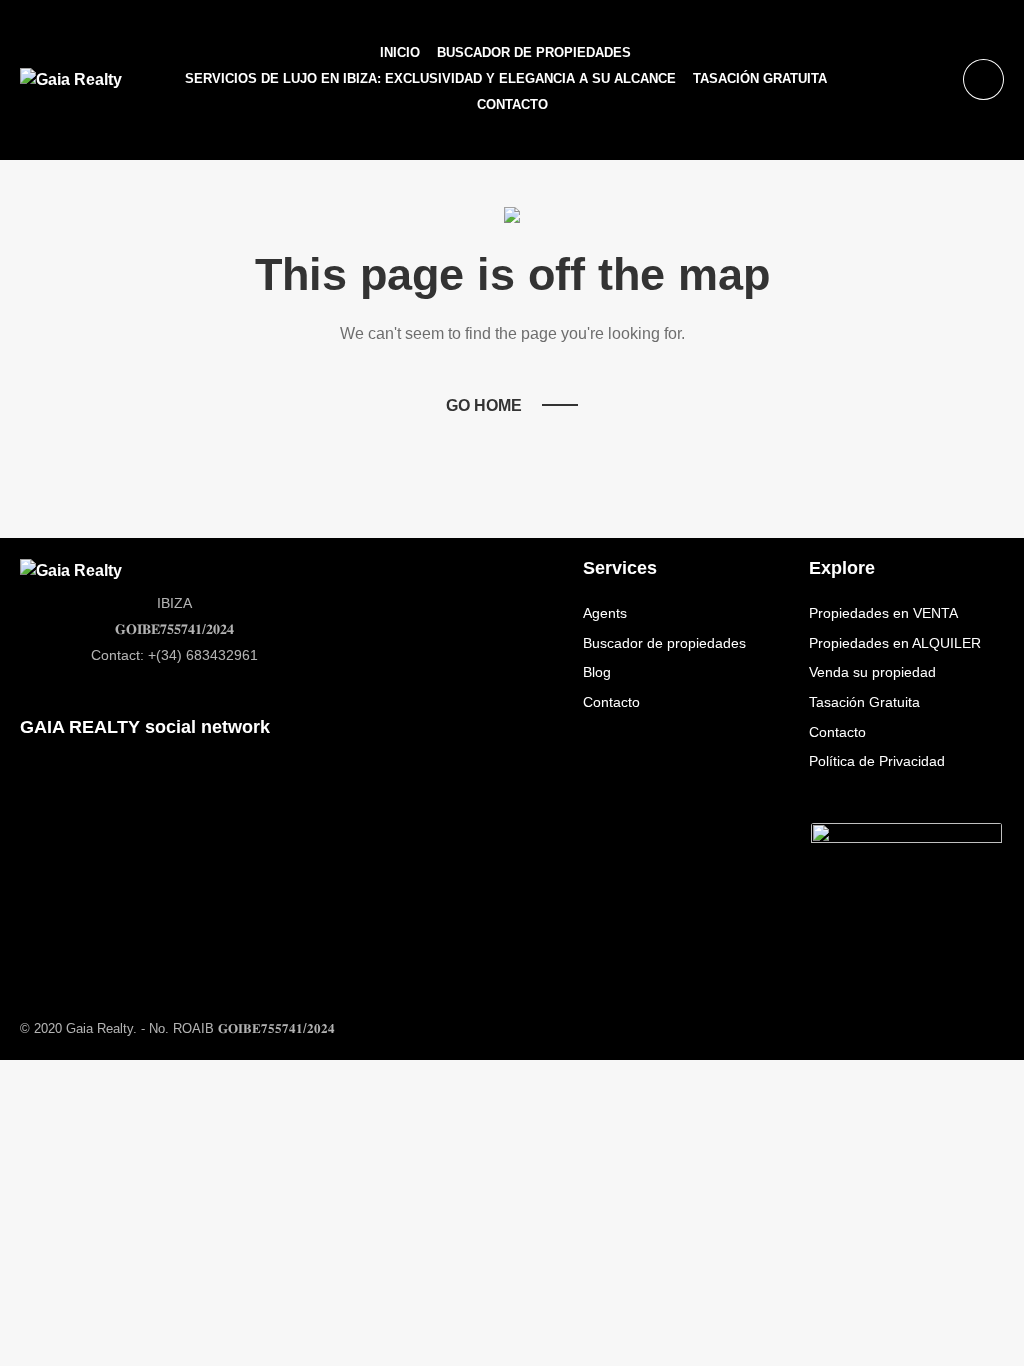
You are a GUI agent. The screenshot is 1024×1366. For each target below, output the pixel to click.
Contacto (512, 104)
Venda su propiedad (872, 672)
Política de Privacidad (877, 761)
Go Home (484, 405)
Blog (597, 672)
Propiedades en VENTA (883, 613)
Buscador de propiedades (534, 52)
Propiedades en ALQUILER (895, 643)
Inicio (400, 52)
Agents (605, 613)
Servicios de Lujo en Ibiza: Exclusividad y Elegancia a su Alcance (430, 78)
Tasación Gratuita (760, 78)
